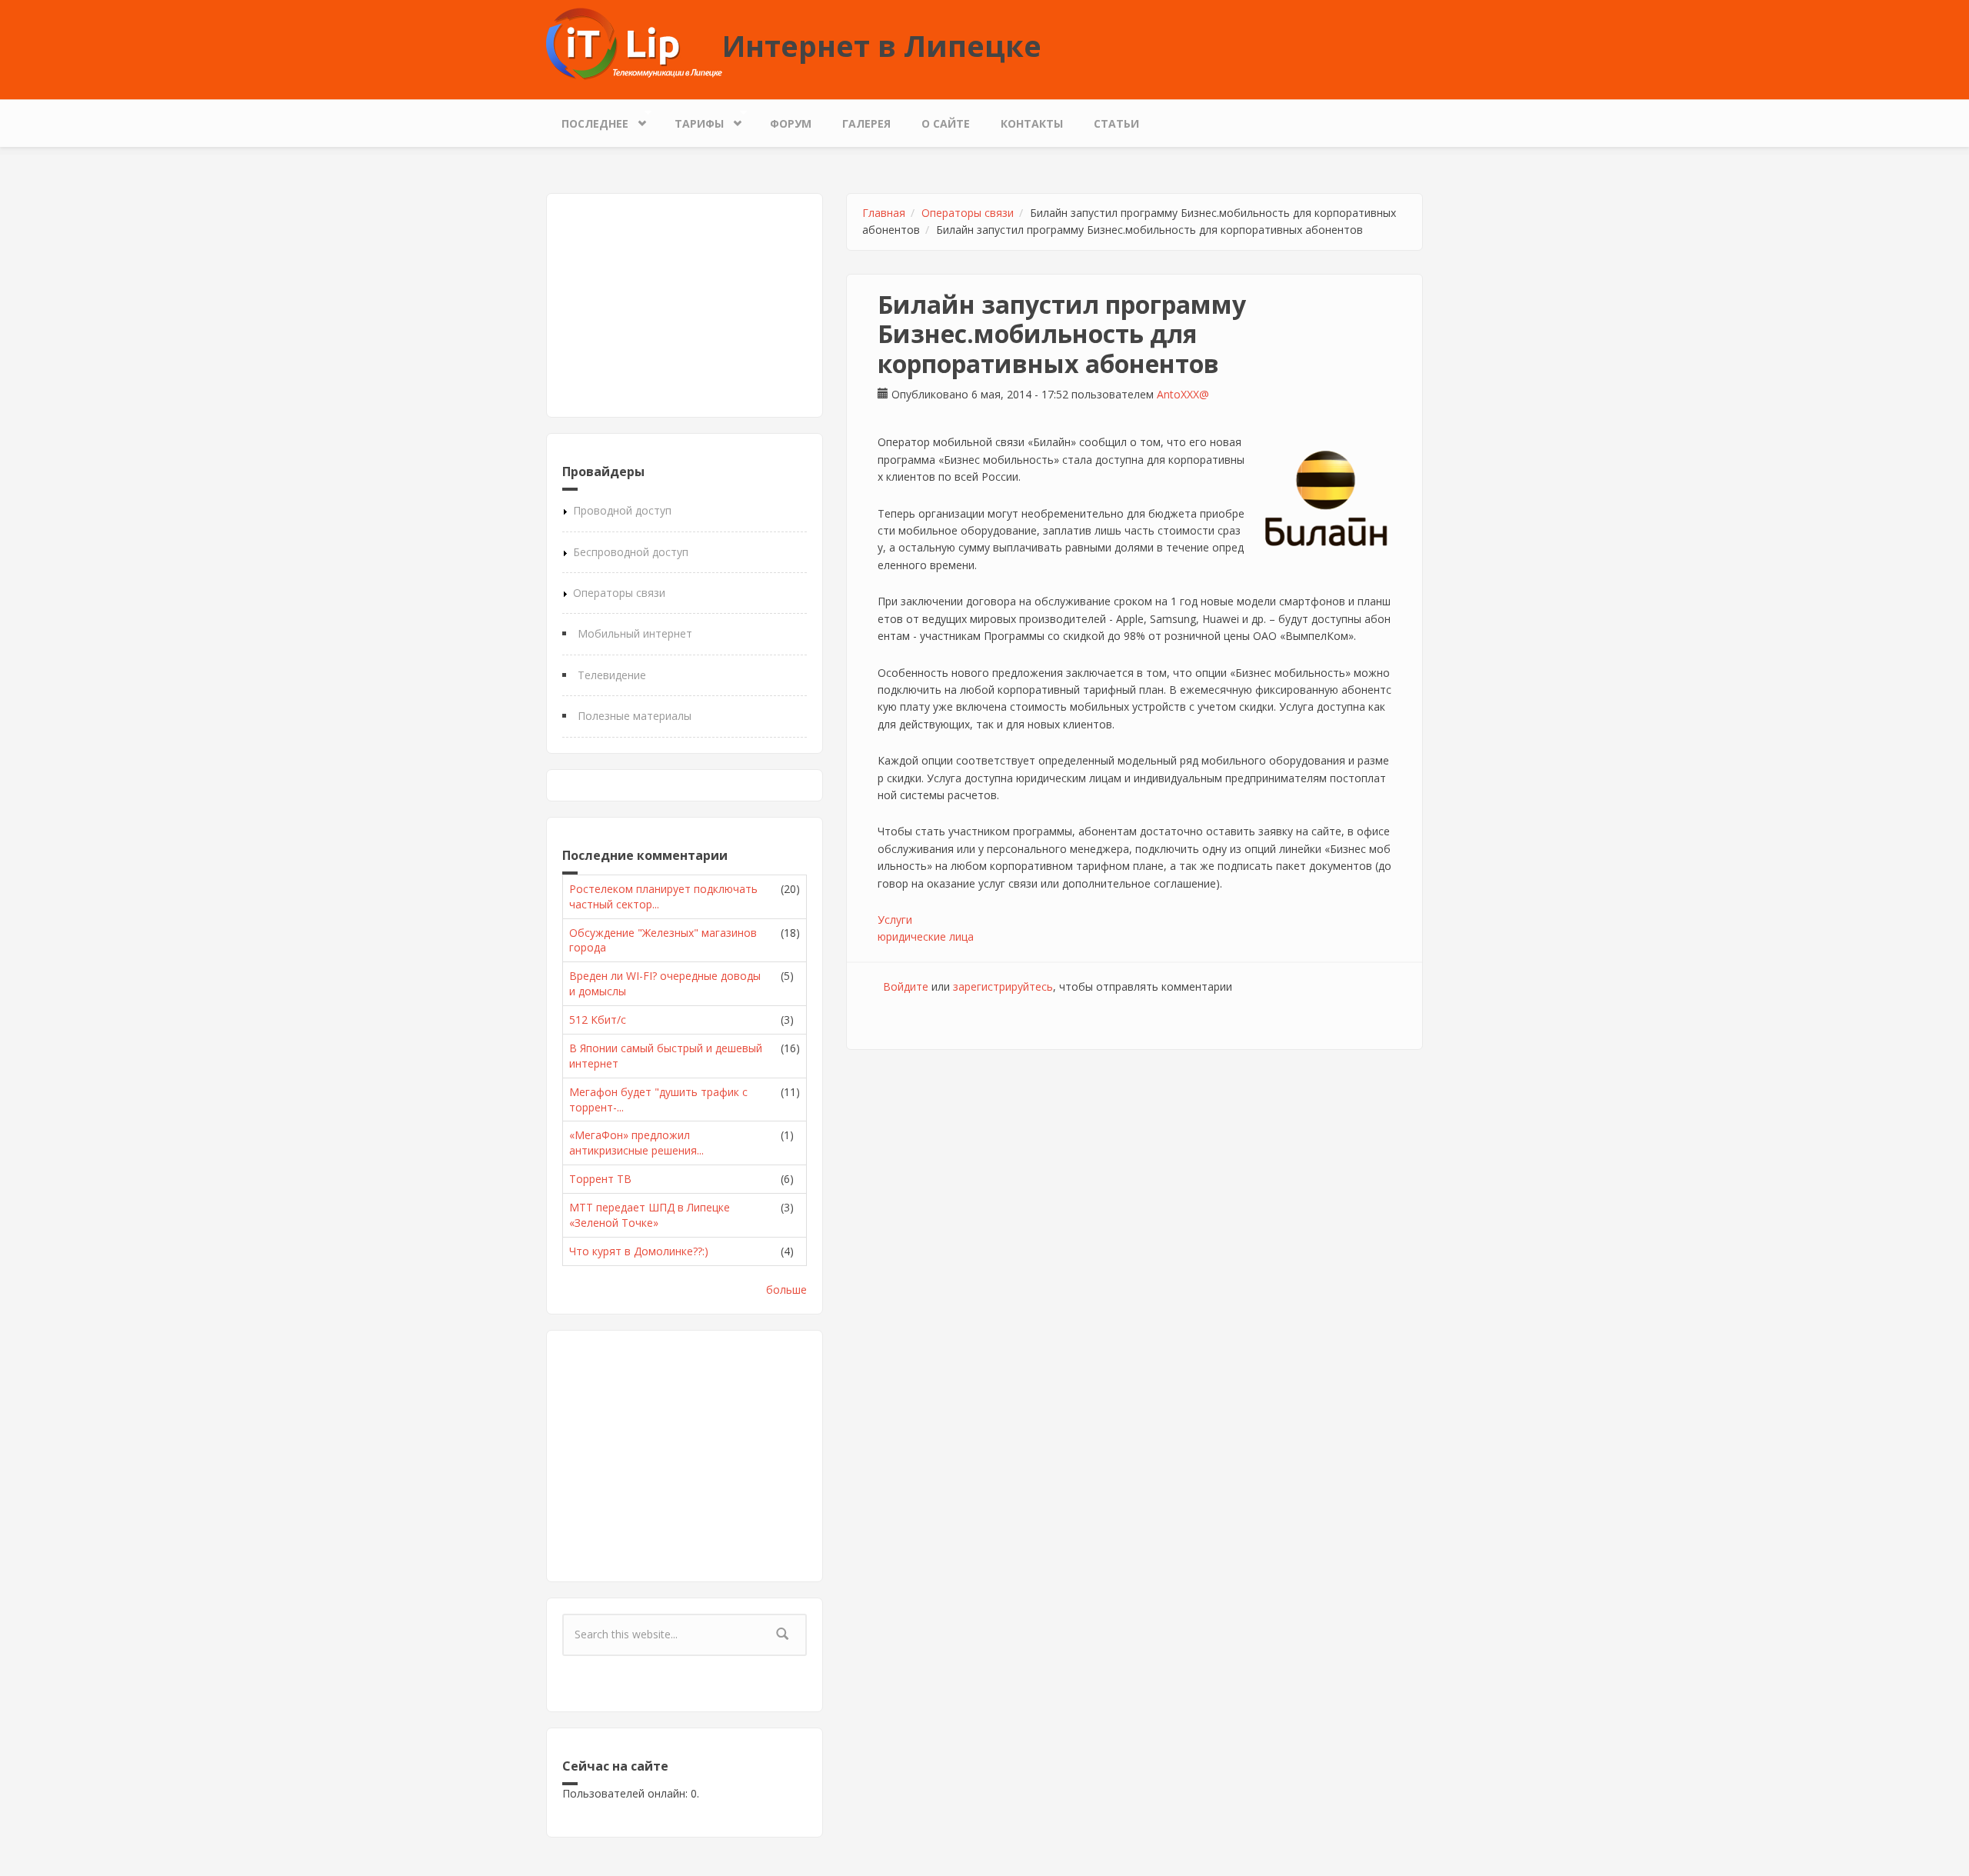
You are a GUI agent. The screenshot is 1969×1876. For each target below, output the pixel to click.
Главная (884, 213)
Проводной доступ (622, 510)
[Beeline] (1326, 499)
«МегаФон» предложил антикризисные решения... (636, 1143)
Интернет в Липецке (882, 45)
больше (786, 1290)
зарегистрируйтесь (1003, 986)
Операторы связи (619, 593)
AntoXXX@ (1183, 394)
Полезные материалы (635, 716)
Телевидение (612, 675)
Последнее (587, 120)
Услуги (895, 920)
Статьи (1116, 123)
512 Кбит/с (598, 1020)
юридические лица (926, 936)
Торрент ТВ (600, 1179)
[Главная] (634, 43)
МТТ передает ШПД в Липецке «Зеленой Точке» (650, 1215)
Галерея (866, 123)
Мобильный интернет (635, 633)
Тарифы (691, 120)
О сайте (946, 123)
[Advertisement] (685, 305)
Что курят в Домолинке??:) (639, 1251)
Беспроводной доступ (631, 552)
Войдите (906, 986)
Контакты (1032, 123)
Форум (791, 123)
